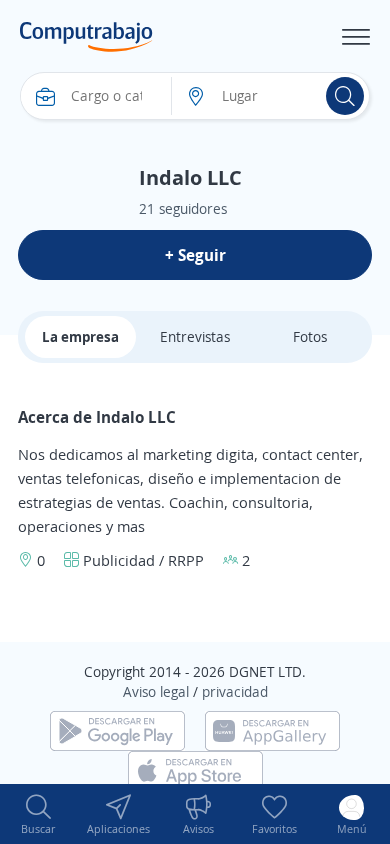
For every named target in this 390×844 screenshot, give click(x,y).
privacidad (235, 691)
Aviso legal (156, 691)
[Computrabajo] (86, 37)
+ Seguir (195, 255)
